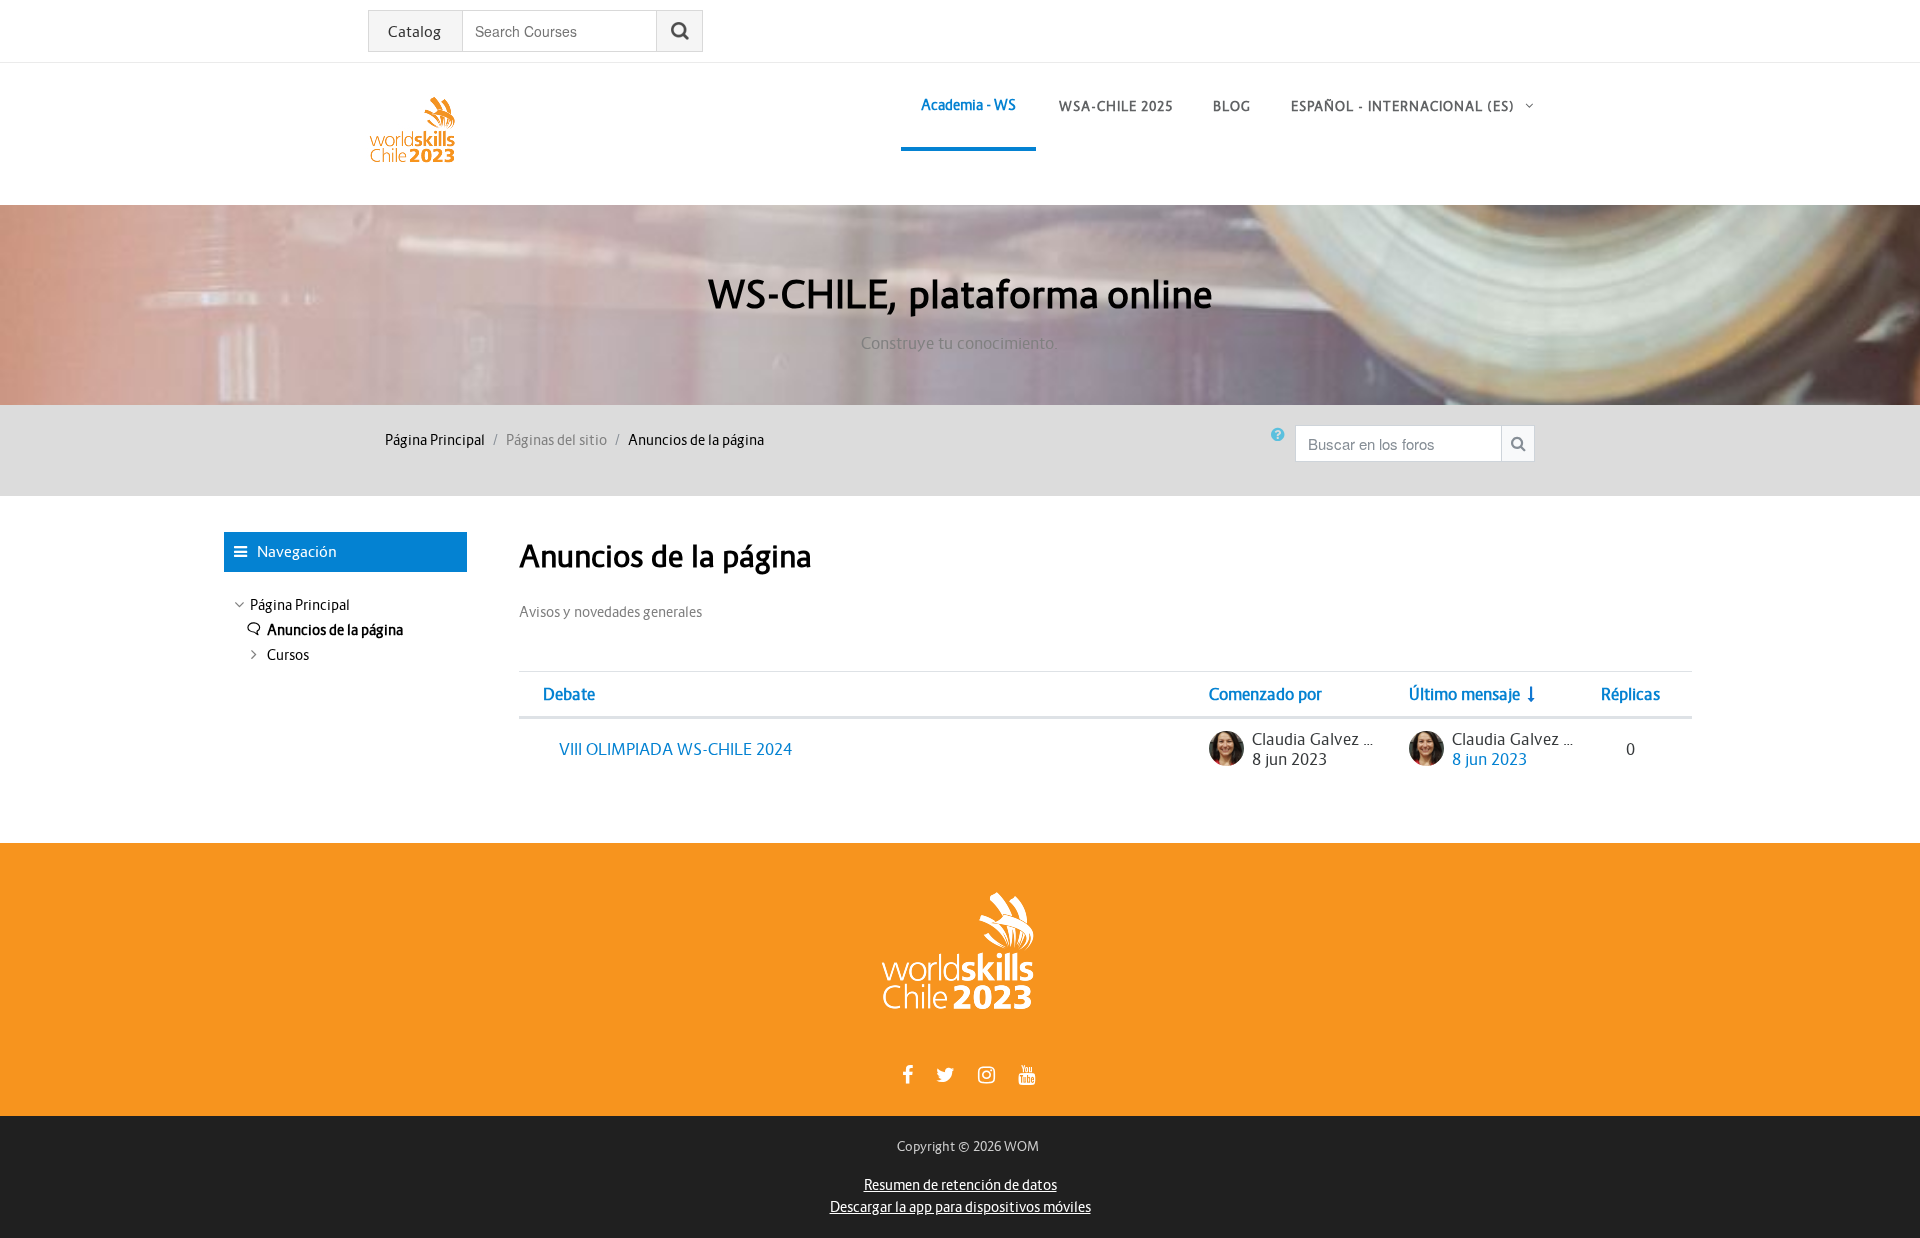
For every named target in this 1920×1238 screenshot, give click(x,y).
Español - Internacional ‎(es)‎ (1403, 106)
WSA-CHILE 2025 (1116, 106)
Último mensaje (1464, 694)
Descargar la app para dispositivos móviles (960, 1207)
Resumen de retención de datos (960, 1185)
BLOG (1232, 106)
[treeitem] (345, 605)
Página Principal (435, 440)
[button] (1282, 450)
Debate (569, 694)
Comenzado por (1265, 694)
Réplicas (1630, 694)
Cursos (288, 655)
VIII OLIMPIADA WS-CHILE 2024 (675, 749)
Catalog (414, 32)
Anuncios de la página (696, 440)
